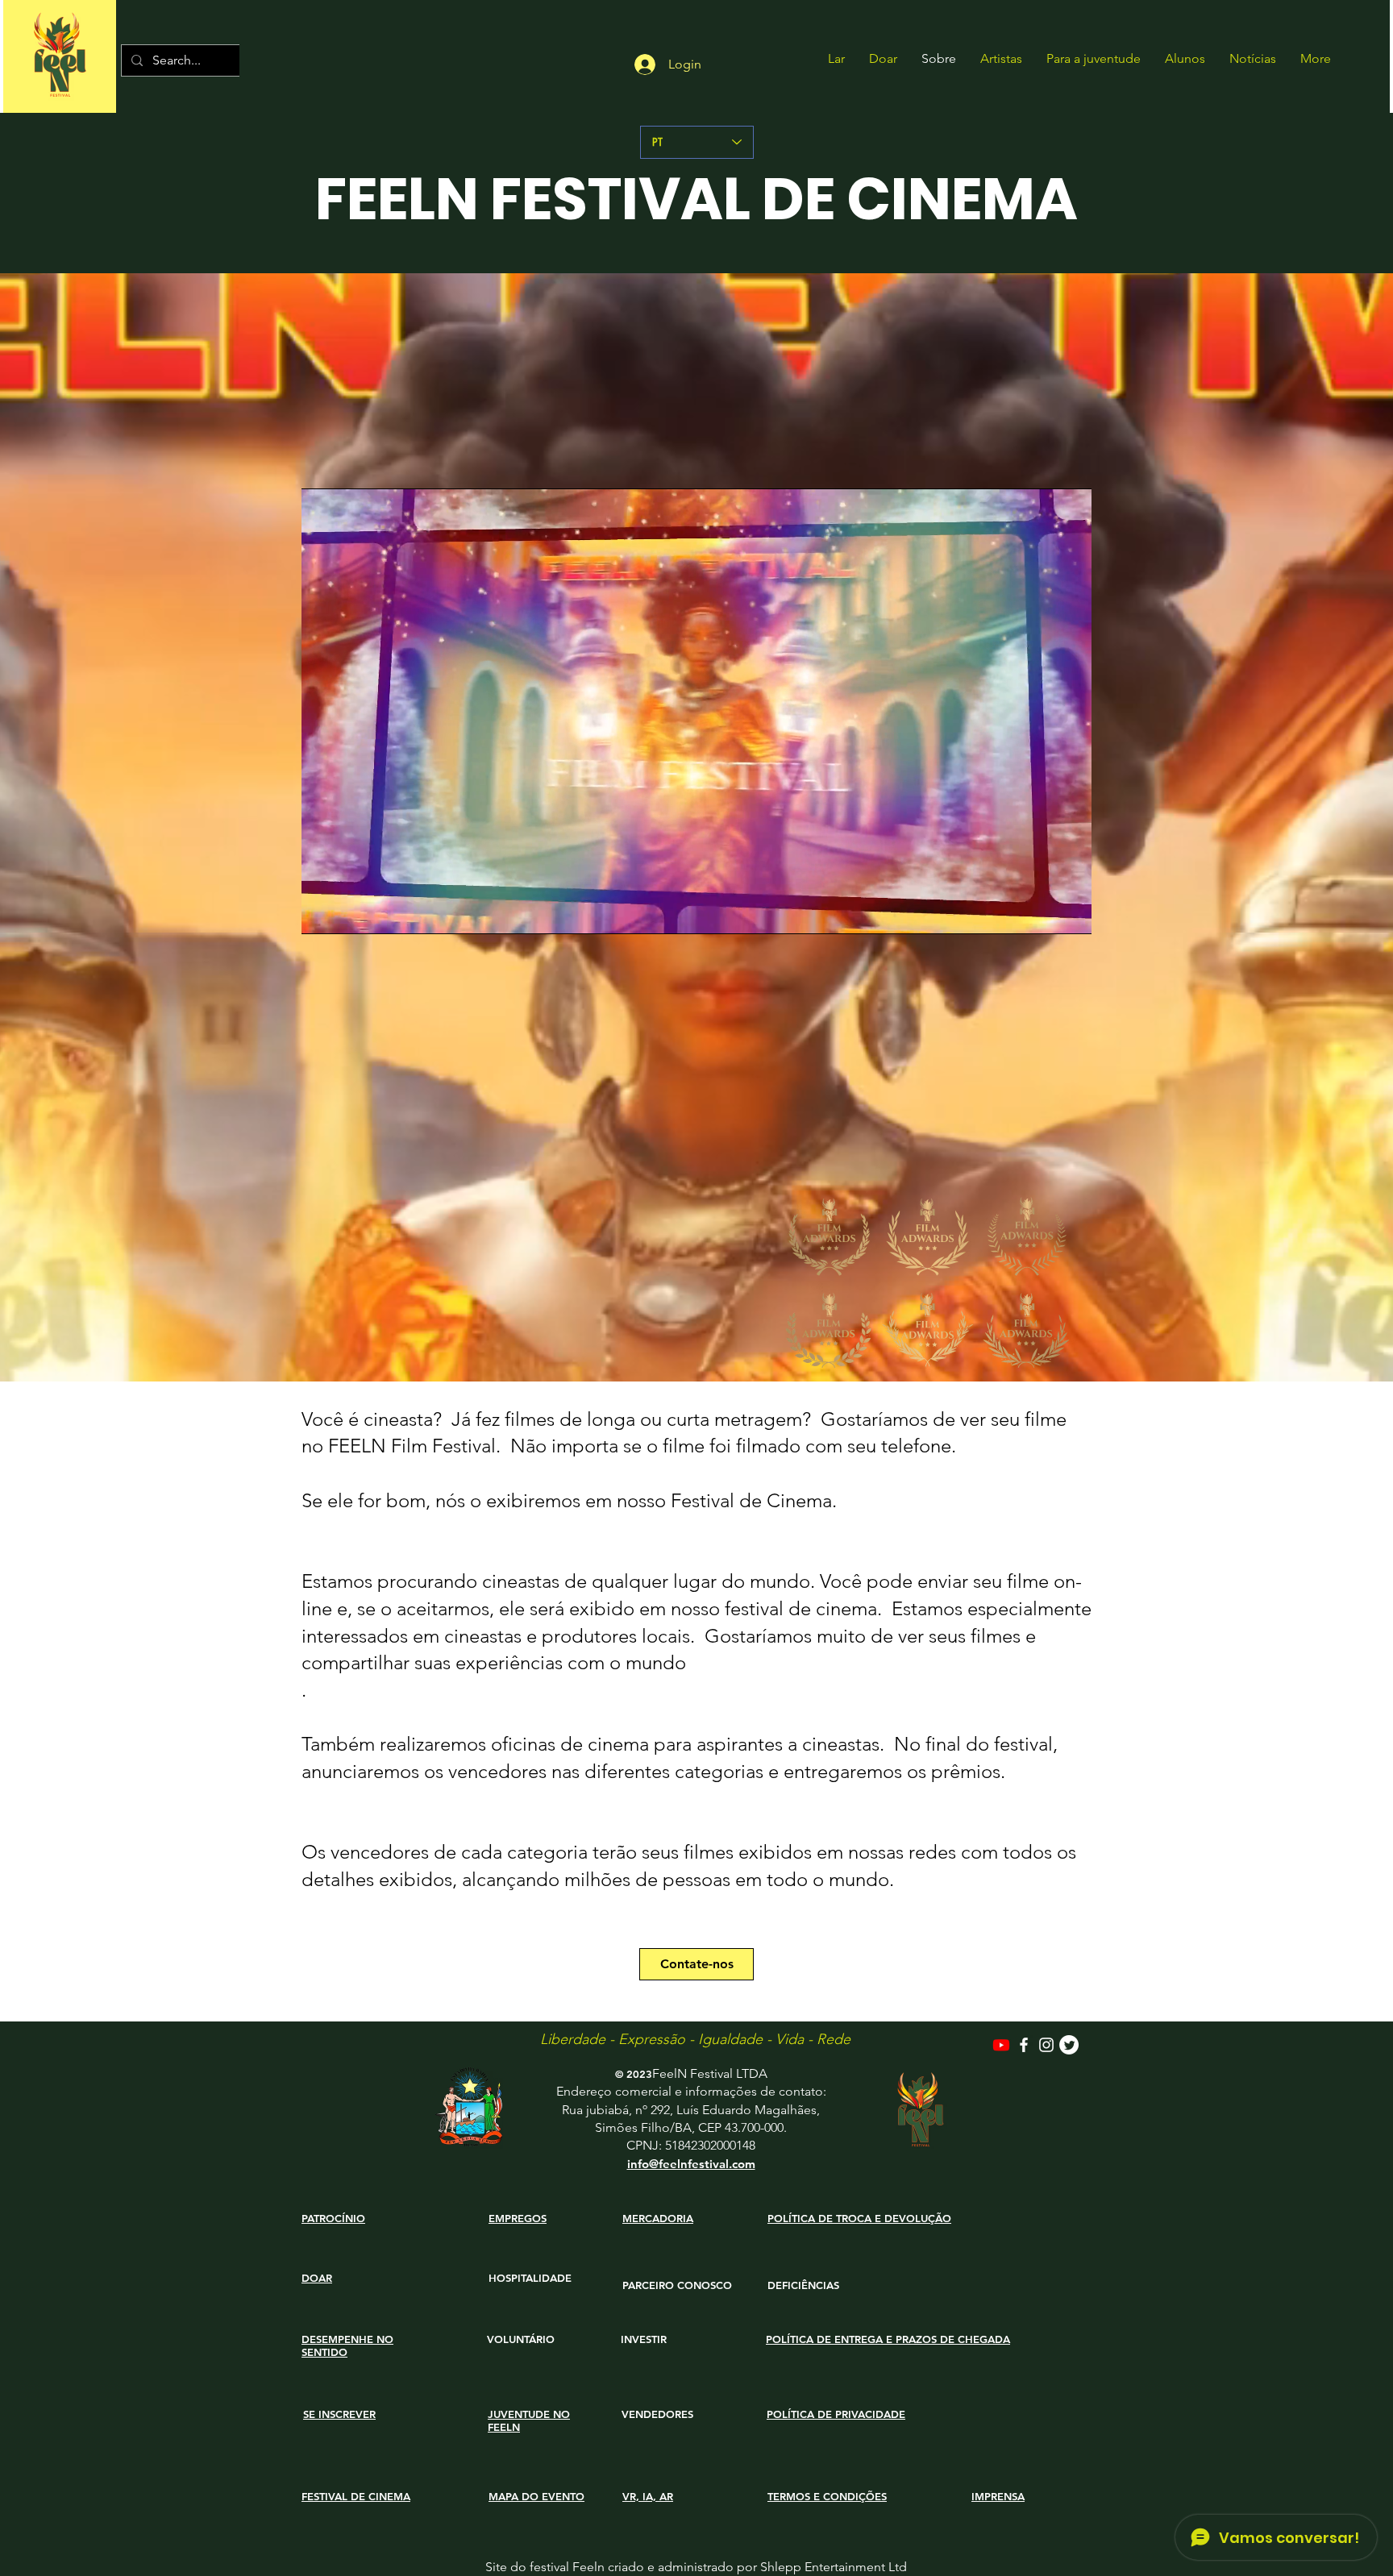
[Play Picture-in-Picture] (1042, 912)
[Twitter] (1069, 2045)
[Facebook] (1024, 2045)
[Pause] (322, 912)
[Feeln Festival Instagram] (1046, 2045)
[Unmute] (350, 912)
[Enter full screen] (1070, 912)
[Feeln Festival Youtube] (1001, 2045)
